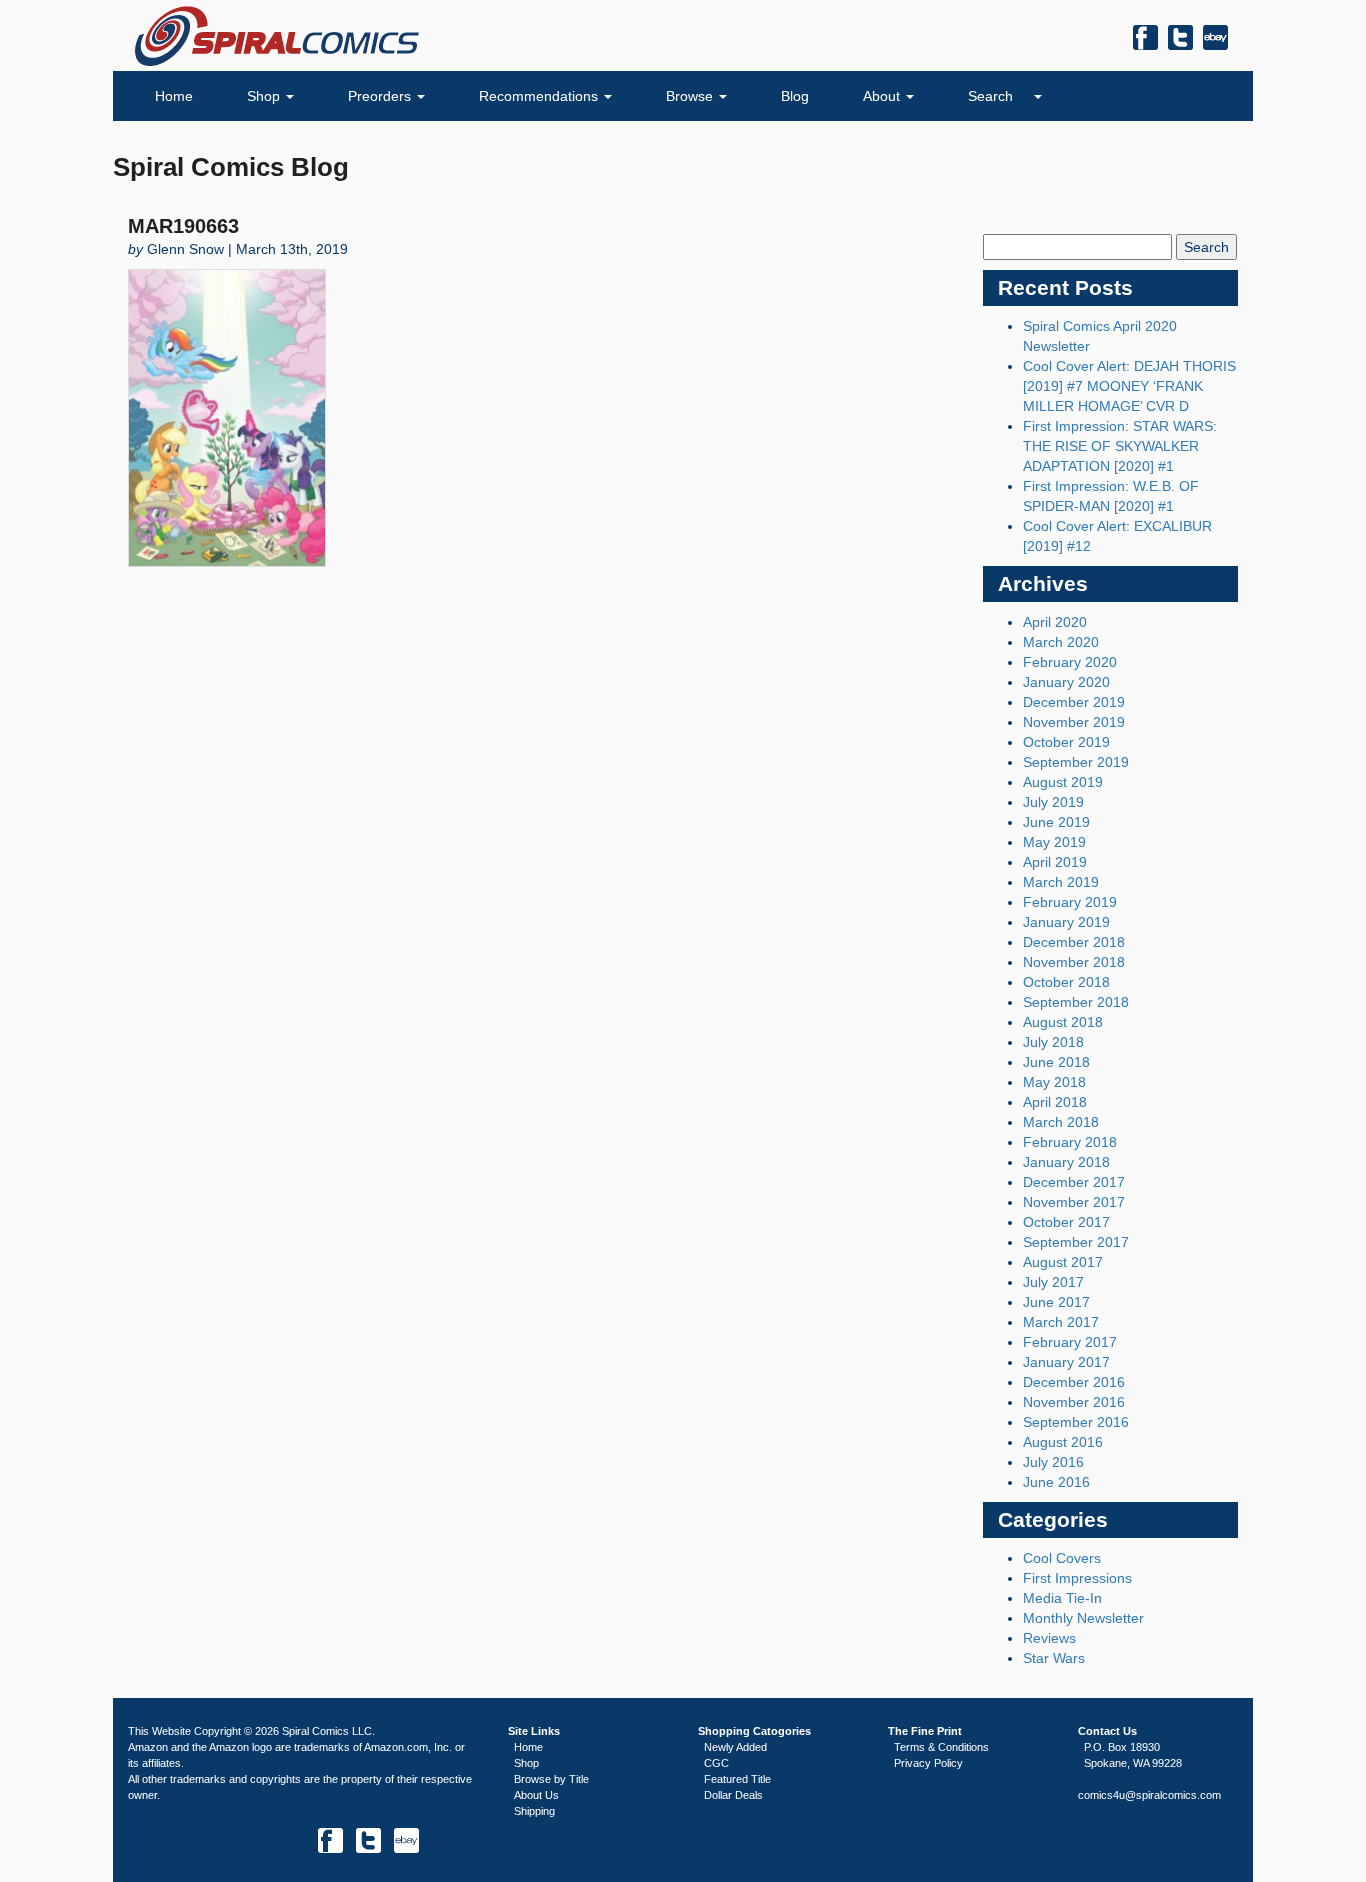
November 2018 (1074, 962)
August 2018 (1063, 1022)
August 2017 (1063, 1262)
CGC (716, 1763)
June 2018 (1056, 1062)
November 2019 (1074, 722)
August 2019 (1063, 782)
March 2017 (1061, 1322)
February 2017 (1070, 1342)
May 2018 (1054, 1082)
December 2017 (1074, 1182)
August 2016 (1063, 1442)
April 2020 (1055, 622)
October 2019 (1066, 742)
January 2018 (1066, 1162)
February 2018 (1070, 1142)
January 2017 (1066, 1362)
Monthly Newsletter (1083, 1618)
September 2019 (1076, 762)
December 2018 (1074, 942)
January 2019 (1066, 922)
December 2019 (1074, 702)
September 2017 (1076, 1242)
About (883, 96)
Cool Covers (1062, 1558)
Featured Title (737, 1779)
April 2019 (1055, 862)
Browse (691, 96)
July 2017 (1053, 1282)
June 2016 (1056, 1482)
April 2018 (1055, 1102)
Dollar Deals (733, 1795)
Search (992, 96)
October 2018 (1066, 982)
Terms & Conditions (941, 1747)
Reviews (1049, 1638)
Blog (795, 96)
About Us (536, 1795)
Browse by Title (551, 1779)
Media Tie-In (1062, 1598)
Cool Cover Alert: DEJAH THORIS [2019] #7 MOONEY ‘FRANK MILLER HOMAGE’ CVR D (1129, 386)
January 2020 (1066, 682)
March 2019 (1061, 882)
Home (174, 96)
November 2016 (1074, 1402)
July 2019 (1053, 802)
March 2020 (1061, 642)
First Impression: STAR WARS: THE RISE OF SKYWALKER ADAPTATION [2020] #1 (1120, 446)
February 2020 (1070, 662)
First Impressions (1077, 1578)
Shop (265, 96)
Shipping (534, 1811)
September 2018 (1076, 1002)
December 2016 (1074, 1382)
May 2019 (1054, 842)
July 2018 (1053, 1042)
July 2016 (1053, 1462)
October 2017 (1066, 1222)
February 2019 (1070, 902)
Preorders (381, 96)
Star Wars (1054, 1658)
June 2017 (1056, 1302)
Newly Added (735, 1747)
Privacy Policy (928, 1763)
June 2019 (1056, 822)
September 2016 (1076, 1422)
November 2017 (1074, 1202)
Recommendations (540, 96)
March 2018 (1061, 1122)
